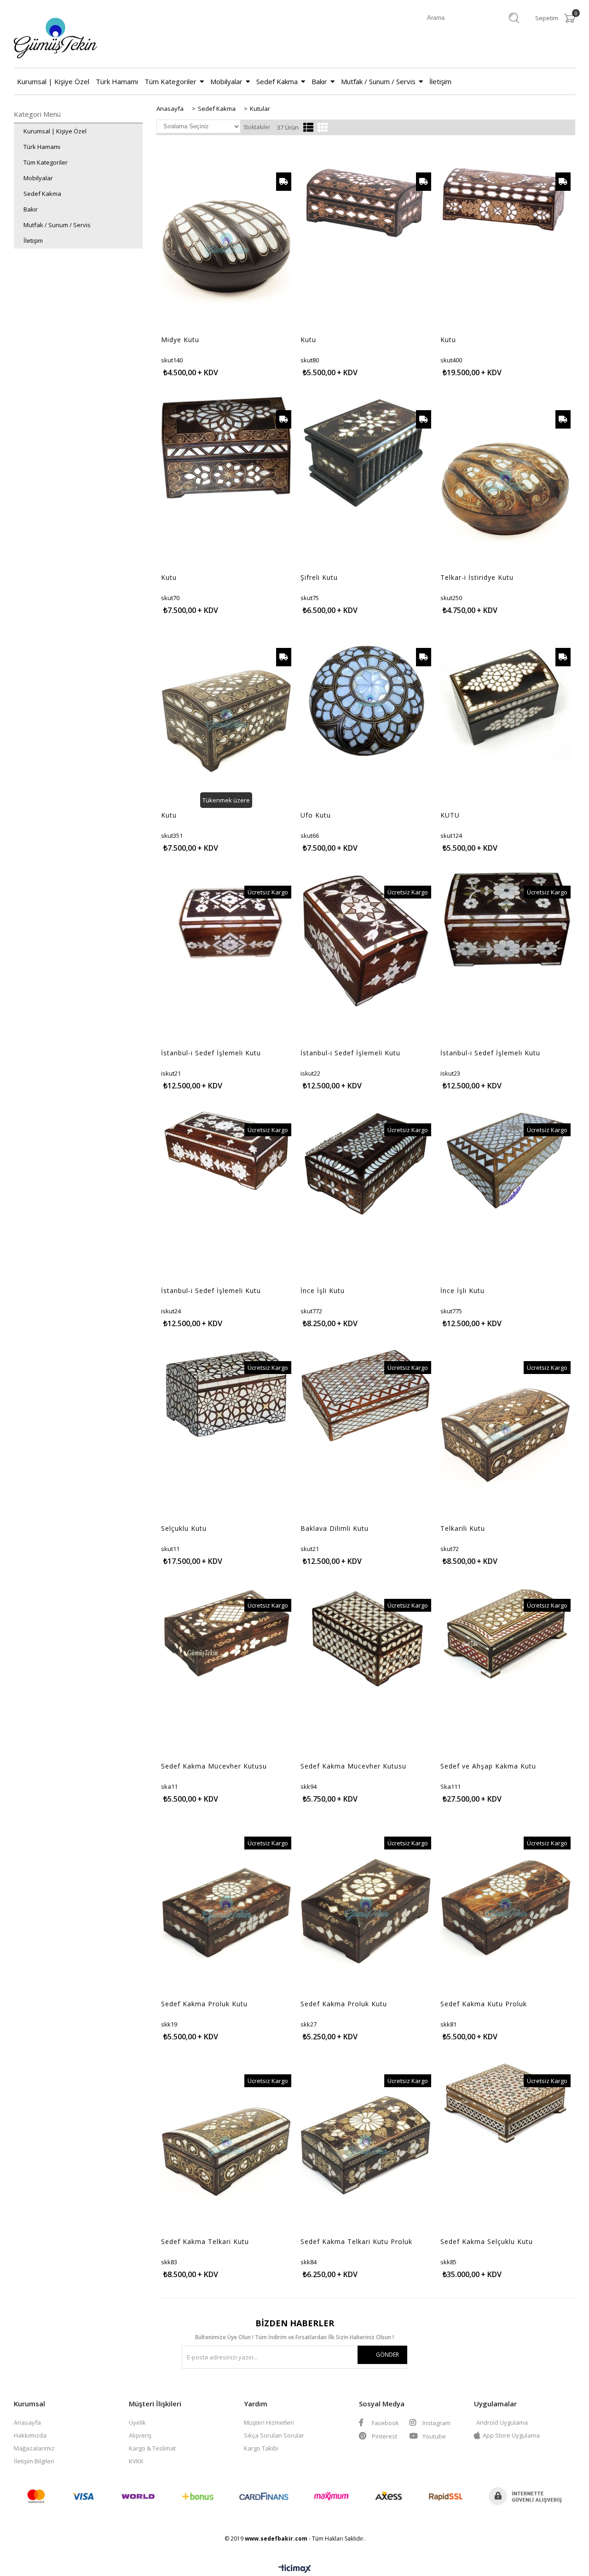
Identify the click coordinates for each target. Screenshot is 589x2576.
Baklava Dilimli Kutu (335, 1528)
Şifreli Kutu (319, 578)
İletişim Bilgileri (34, 2461)
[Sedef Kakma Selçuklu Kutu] (505, 2104)
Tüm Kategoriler (170, 81)
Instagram (436, 2423)
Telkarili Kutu (463, 1528)
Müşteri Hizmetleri (269, 2422)
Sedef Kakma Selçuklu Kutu (487, 2242)
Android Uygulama (502, 2422)
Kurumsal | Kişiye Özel (53, 81)
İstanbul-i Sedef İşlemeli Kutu (211, 1053)
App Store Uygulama (511, 2435)
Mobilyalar (226, 81)
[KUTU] (505, 699)
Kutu (308, 340)
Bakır (319, 81)
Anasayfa (27, 2422)
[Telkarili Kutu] (505, 1433)
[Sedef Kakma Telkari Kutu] (226, 2147)
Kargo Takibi (261, 2448)
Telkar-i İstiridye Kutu (477, 578)
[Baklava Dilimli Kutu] (366, 1395)
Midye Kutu (180, 340)
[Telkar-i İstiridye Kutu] (505, 483)
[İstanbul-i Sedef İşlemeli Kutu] (226, 921)
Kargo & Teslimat (152, 2448)
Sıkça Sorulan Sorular (274, 2435)
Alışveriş (140, 2435)
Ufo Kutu (316, 815)
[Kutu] (366, 198)
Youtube (433, 2436)
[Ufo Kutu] (366, 701)
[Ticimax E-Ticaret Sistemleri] (295, 2569)
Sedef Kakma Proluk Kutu (204, 2004)
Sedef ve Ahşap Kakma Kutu (488, 1766)
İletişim (440, 81)
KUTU (450, 815)
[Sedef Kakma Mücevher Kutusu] (226, 1632)
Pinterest (384, 2436)
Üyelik (137, 2422)
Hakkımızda (30, 2435)
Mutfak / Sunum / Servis (378, 81)
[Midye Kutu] (226, 245)
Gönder (387, 2355)
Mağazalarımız (34, 2448)
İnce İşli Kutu (323, 1291)
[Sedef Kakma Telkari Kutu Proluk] (366, 2147)
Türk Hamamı (117, 81)
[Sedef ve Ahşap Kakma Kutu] (505, 1633)
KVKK (136, 2461)
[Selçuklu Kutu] (226, 1393)
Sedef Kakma (277, 81)
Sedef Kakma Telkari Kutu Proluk (356, 2242)
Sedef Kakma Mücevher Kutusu (214, 1766)
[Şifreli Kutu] (366, 454)
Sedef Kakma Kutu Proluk (484, 2004)
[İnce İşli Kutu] (366, 1164)
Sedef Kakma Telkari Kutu (205, 2242)
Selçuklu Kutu (184, 1528)
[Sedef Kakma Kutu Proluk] (505, 1909)
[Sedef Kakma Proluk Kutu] (226, 1909)
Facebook (385, 2423)
